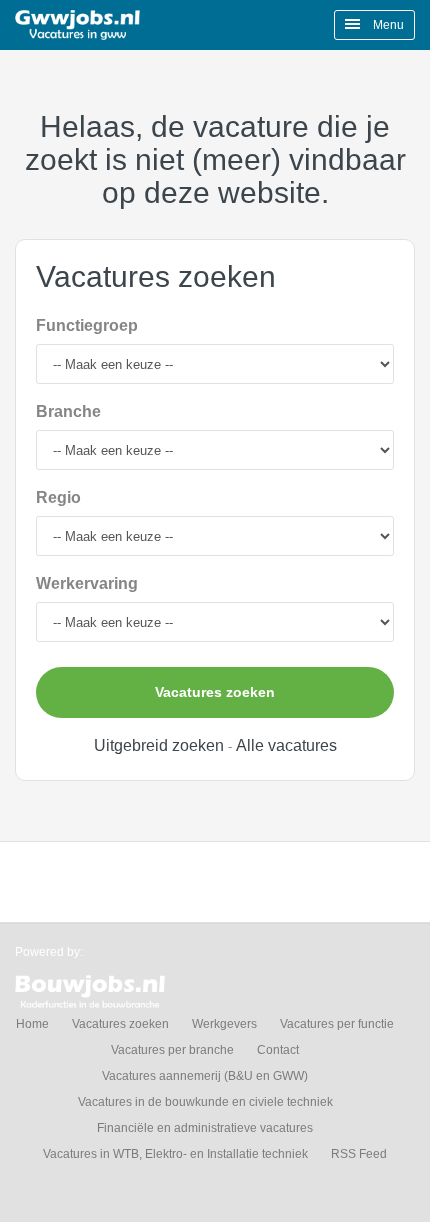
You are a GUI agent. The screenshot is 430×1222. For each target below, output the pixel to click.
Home (32, 1024)
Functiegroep (87, 325)
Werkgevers (224, 1024)
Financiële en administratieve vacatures (205, 1128)
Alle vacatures (286, 745)
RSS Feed (359, 1154)
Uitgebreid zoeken (159, 745)
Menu (387, 25)
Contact (278, 1050)
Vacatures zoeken (215, 692)
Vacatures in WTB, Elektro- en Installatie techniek (175, 1154)
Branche (68, 411)
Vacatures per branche (172, 1050)
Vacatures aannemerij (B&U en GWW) (205, 1076)
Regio (58, 497)
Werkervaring (87, 583)
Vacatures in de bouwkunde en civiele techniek (205, 1102)
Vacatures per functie (337, 1024)
